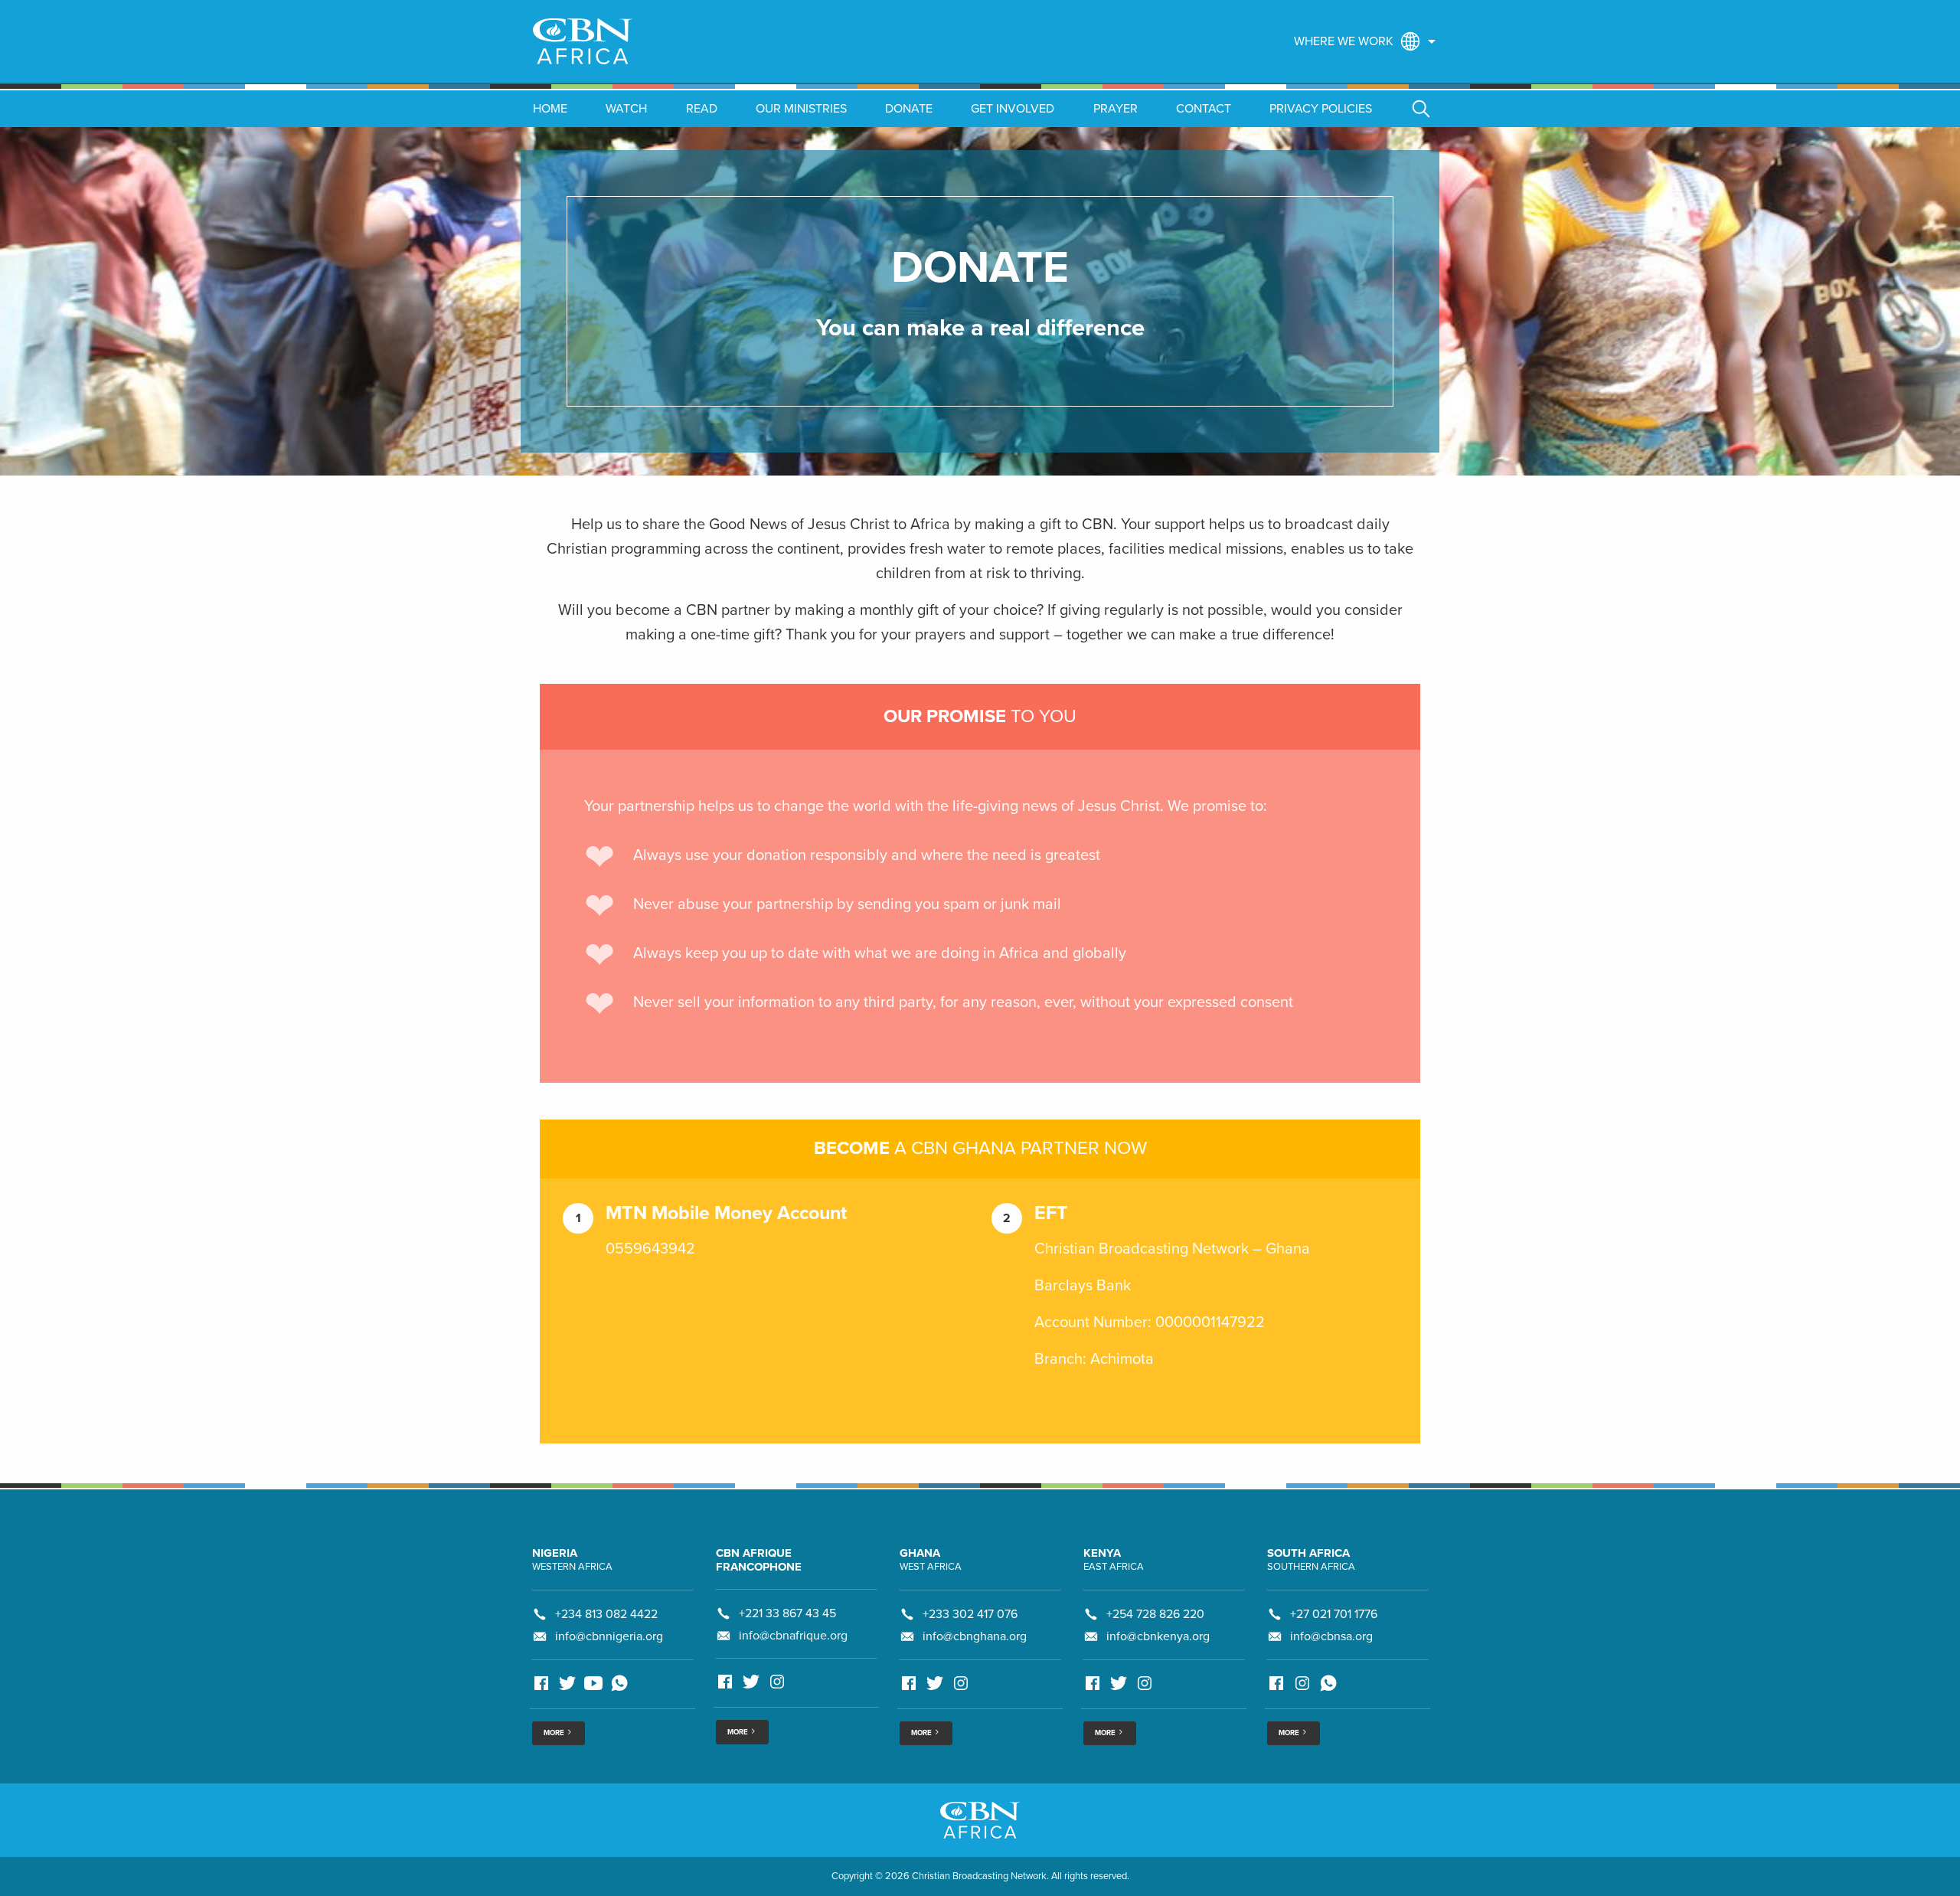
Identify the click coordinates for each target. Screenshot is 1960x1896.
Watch (626, 109)
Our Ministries (801, 109)
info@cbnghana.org (975, 1636)
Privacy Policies (1321, 109)
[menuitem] (1361, 41)
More (555, 1733)
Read (702, 109)
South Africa (1308, 1553)
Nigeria (555, 1553)
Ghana (920, 1553)
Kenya (1102, 1553)
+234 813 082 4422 (606, 1614)
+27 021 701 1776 (1334, 1614)
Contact (1204, 109)
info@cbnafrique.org (793, 1636)
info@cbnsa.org (1331, 1636)
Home (550, 109)
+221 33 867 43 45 (787, 1613)
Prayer (1116, 109)
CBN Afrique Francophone (759, 1560)
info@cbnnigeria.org (609, 1636)
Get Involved (1013, 109)
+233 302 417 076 (970, 1614)
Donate (909, 109)
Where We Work (1344, 41)
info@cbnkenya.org (1158, 1636)
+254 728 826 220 (1155, 1614)
